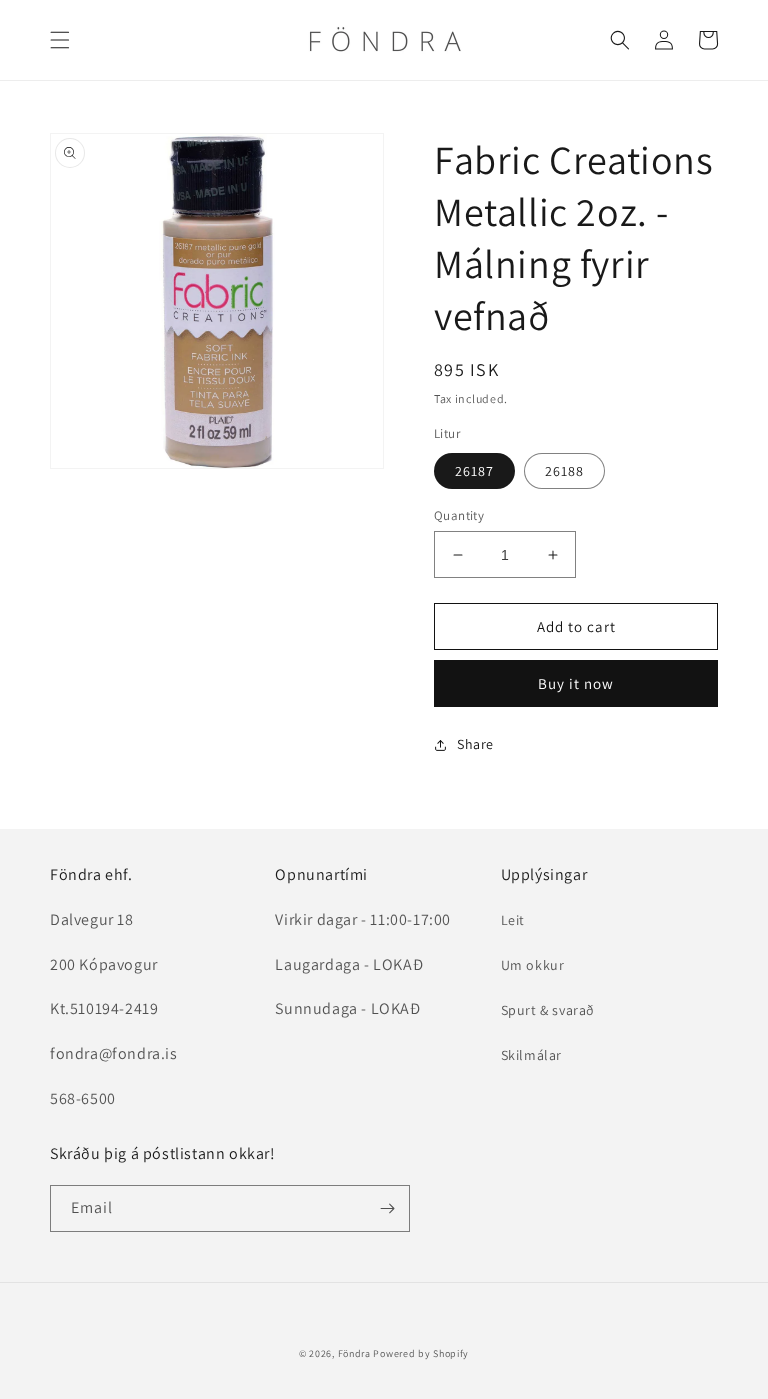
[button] (60, 40)
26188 (564, 471)
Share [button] (475, 744)
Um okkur (533, 965)
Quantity (459, 515)
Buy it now (576, 683)
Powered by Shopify (421, 1353)
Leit (513, 920)
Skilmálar (531, 1055)
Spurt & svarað (548, 1010)
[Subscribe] (387, 1208)
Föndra (354, 1353)
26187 (474, 471)
